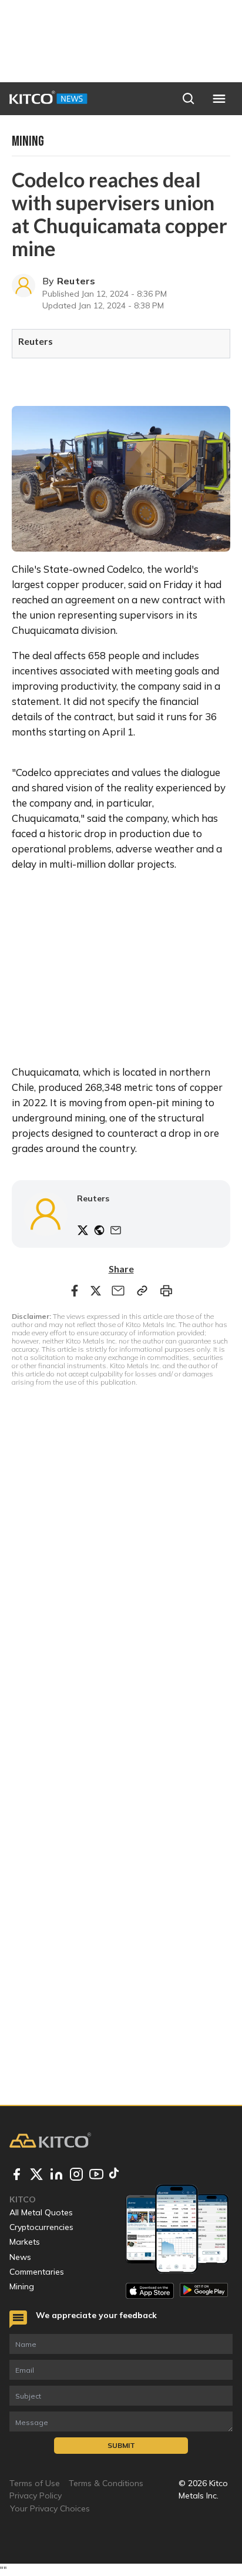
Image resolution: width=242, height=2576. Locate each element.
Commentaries (37, 2272)
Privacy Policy (36, 2496)
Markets (25, 2242)
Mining (22, 2286)
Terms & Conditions (106, 2483)
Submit (121, 2445)
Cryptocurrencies (41, 2227)
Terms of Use (35, 2483)
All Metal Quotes (41, 2212)
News (20, 2257)
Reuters (76, 281)
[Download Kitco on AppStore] (150, 2291)
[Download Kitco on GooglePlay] (204, 2291)
